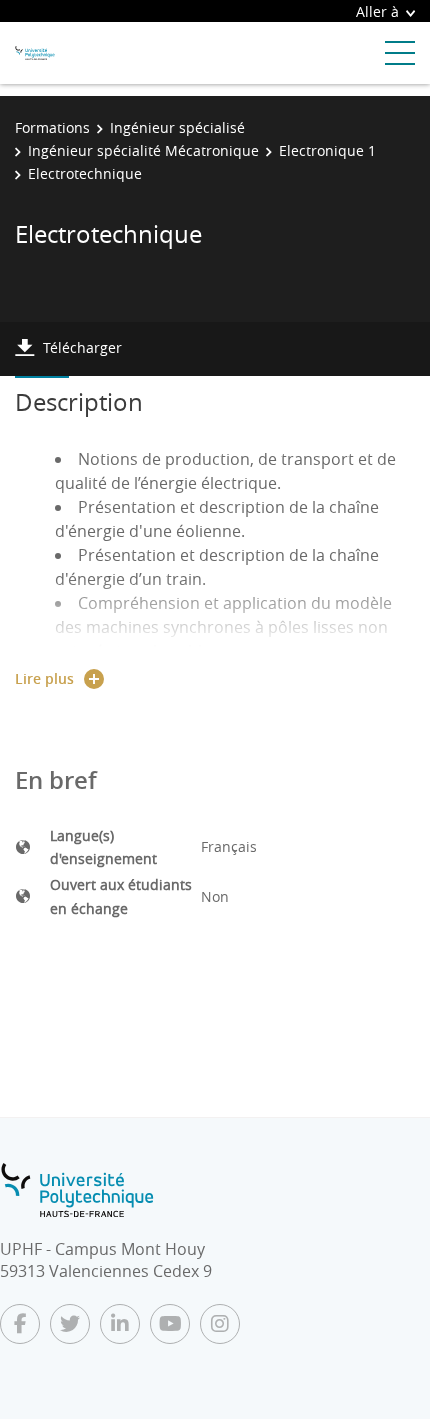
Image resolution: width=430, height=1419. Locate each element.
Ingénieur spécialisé (177, 127)
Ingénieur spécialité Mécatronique (143, 150)
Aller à (377, 11)
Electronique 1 (327, 150)
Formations (52, 127)
